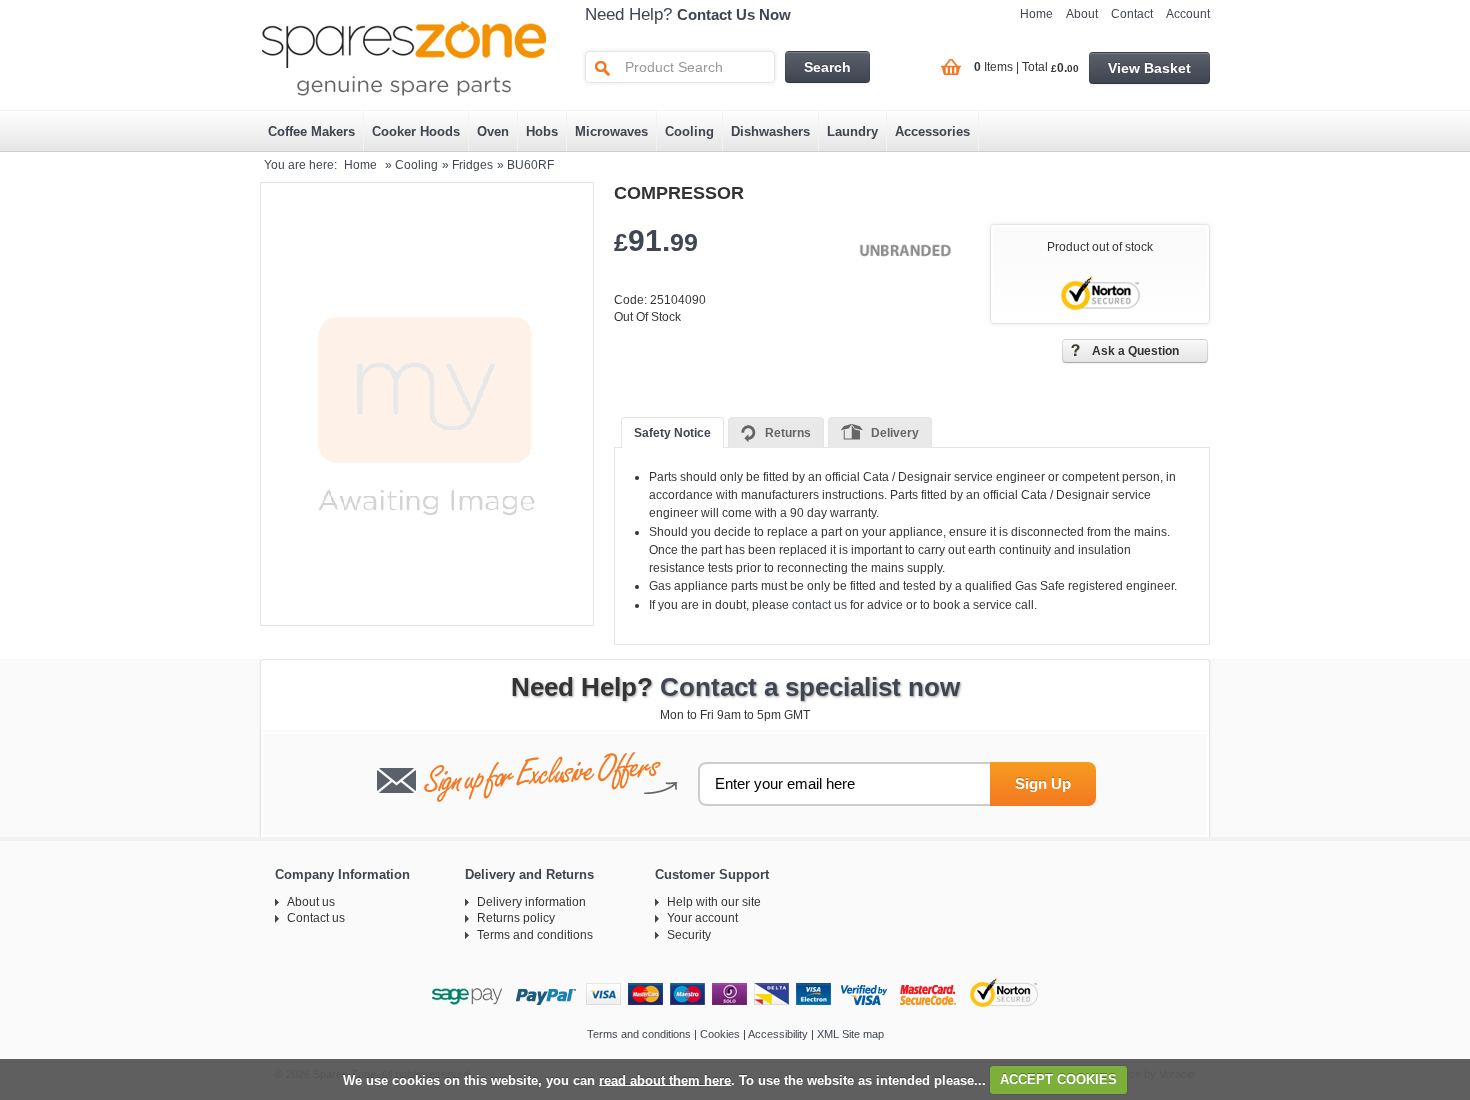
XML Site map (850, 1034)
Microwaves (611, 131)
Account (1188, 14)
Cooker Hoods (416, 131)
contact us (819, 605)
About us (311, 902)
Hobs (542, 131)
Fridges (472, 165)
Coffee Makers (311, 131)
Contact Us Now (734, 14)
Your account (702, 918)
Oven (493, 131)
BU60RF (530, 165)
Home (1036, 14)
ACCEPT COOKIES (1058, 1079)
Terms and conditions (535, 935)
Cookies (720, 1034)
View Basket (1149, 68)
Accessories (932, 131)
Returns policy (516, 918)
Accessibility (778, 1034)
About (1082, 14)
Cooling (689, 131)
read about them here (665, 1079)
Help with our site (714, 902)
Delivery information (531, 902)
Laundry (852, 131)
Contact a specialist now (810, 687)
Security (689, 935)
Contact (1132, 14)
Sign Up (1043, 783)
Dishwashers (770, 131)
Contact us (316, 918)
